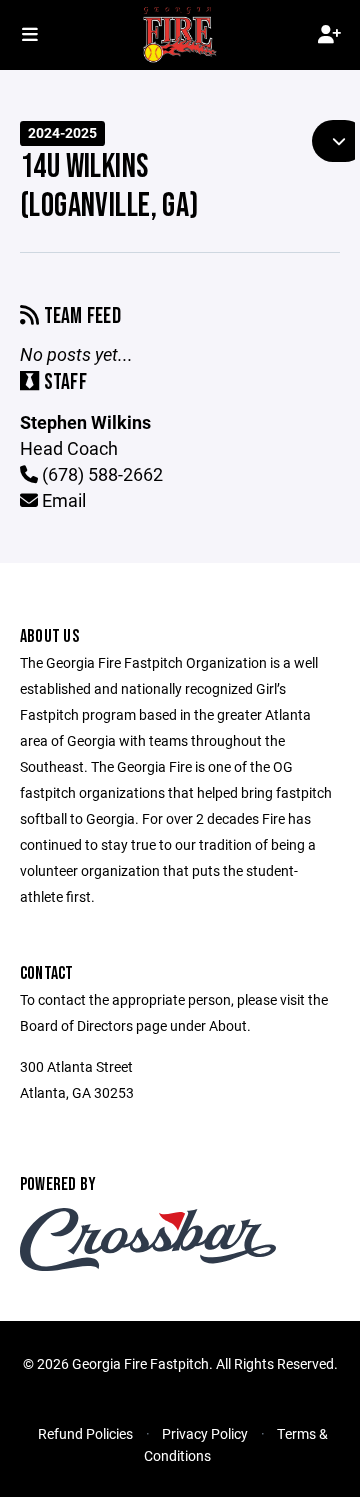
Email (62, 500)
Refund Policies (85, 1433)
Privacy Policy (205, 1433)
